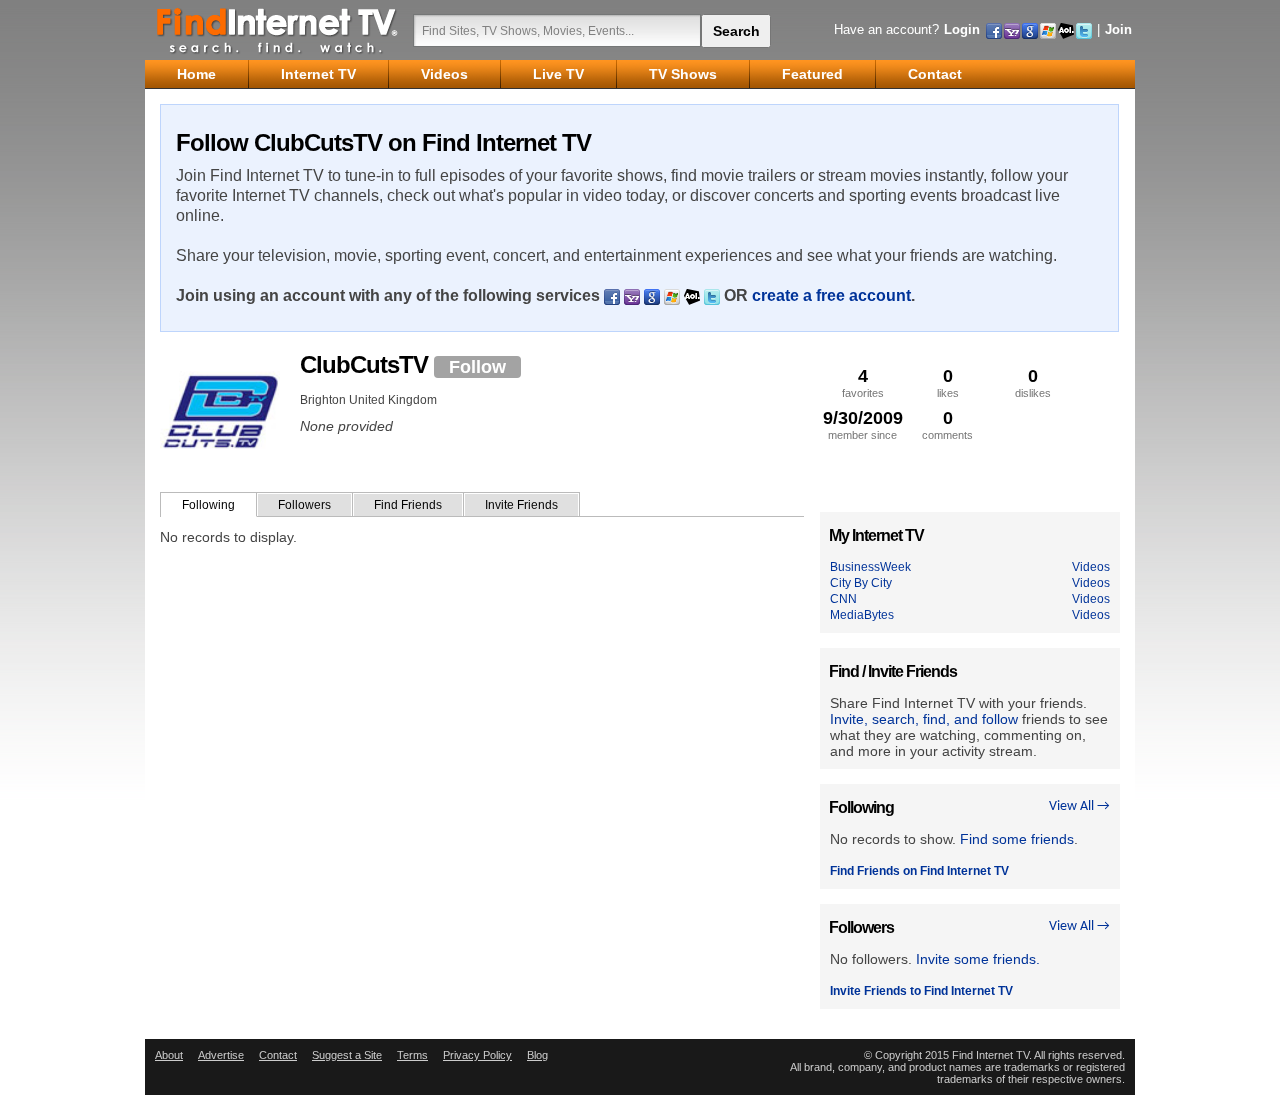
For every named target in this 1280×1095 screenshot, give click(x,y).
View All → (1079, 806)
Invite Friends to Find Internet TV (921, 991)
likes (948, 382)
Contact (278, 1055)
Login (962, 29)
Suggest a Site (347, 1055)
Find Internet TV (278, 30)
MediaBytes (862, 615)
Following (208, 505)
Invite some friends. (978, 959)
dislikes (1033, 382)
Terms (412, 1055)
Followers (304, 505)
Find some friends (1017, 839)
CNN (843, 599)
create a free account (831, 295)
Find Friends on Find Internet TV (919, 871)
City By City (861, 583)
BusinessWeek (870, 567)
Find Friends (408, 505)
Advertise (221, 1055)
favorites (863, 382)
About (169, 1055)
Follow (477, 367)
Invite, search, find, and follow (924, 719)
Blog (537, 1055)
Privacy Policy (477, 1055)
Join (1118, 29)
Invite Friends (521, 505)
